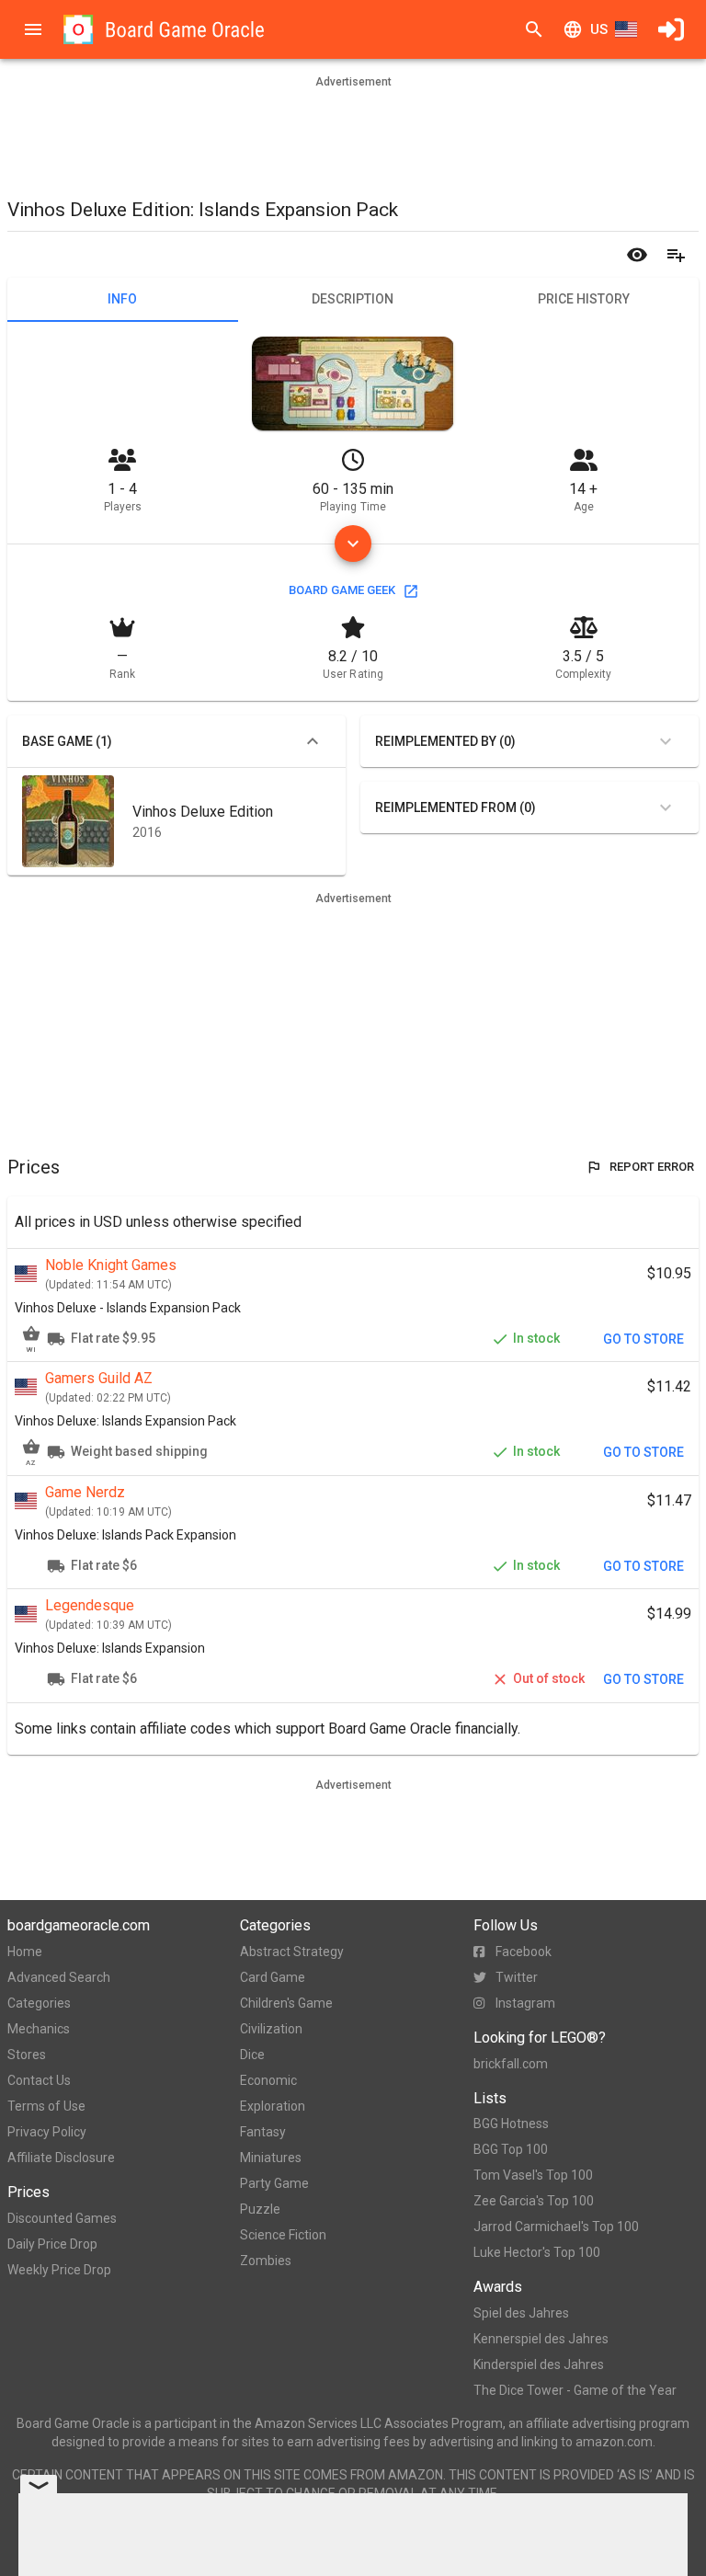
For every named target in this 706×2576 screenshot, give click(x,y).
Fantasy (263, 2132)
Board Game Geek (342, 590)
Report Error (652, 1167)
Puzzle (260, 2209)
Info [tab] (122, 299)
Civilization (271, 2029)
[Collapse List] (313, 741)
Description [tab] (353, 299)
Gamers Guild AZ (99, 1378)
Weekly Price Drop (59, 2270)
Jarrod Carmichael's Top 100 (556, 2227)
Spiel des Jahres (521, 2313)
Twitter (517, 1977)
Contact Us (39, 2080)
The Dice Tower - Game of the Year (575, 2390)
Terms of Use (46, 2106)
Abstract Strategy (292, 1952)
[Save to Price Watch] (637, 255)
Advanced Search (59, 1977)
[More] (353, 544)
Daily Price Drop (52, 2244)
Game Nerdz (85, 1492)
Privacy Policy (47, 2132)
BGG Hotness (511, 2124)
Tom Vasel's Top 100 (533, 2175)
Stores (27, 2055)
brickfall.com (511, 2064)
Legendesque (90, 1605)
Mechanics (39, 2029)
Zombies (266, 2261)
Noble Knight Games (111, 1265)
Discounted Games (62, 2218)
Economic (268, 2080)
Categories (39, 2003)
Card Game (273, 1977)
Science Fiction (283, 2235)
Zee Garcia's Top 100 (534, 2201)
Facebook (524, 1952)
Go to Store (643, 1339)
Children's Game (286, 2003)
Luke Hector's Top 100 (537, 2252)
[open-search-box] (534, 29)
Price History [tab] (584, 299)
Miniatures (271, 2158)
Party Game (274, 2183)
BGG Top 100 (511, 2149)
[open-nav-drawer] (33, 29)
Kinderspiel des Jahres (539, 2364)
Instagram (525, 2003)
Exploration (273, 2106)
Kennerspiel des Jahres (541, 2339)
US (599, 29)
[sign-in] (671, 29)
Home (25, 1952)
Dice (252, 2055)
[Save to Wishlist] (676, 255)
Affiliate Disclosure (61, 2158)
